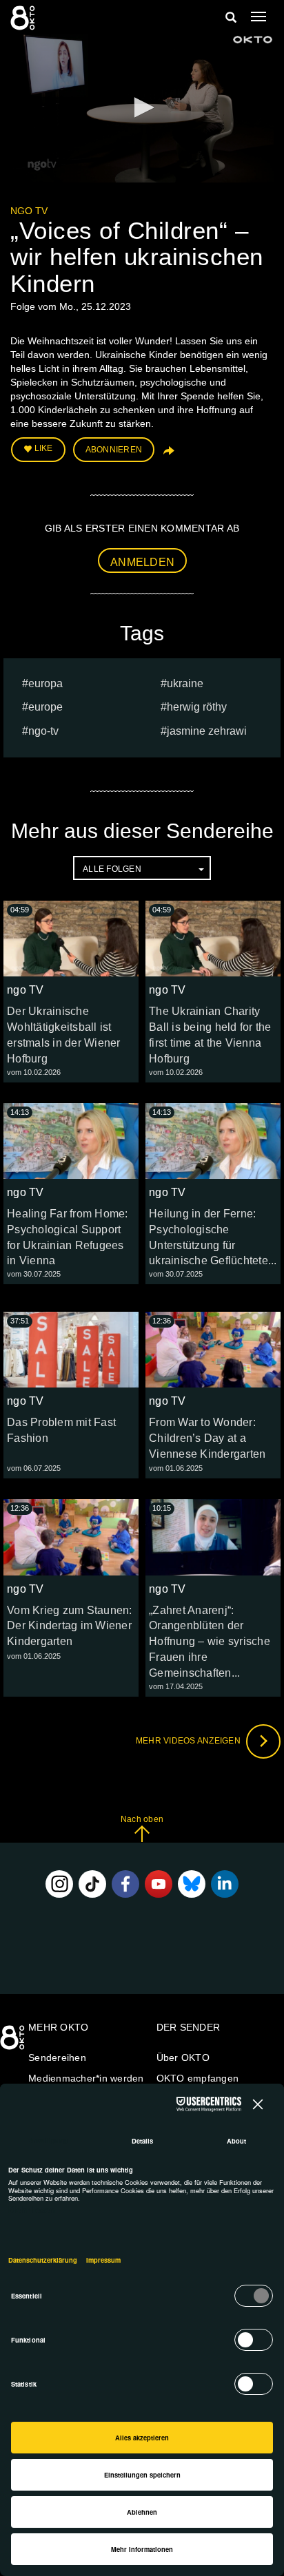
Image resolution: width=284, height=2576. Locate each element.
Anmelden (142, 562)
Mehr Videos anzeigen (189, 1741)
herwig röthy (197, 707)
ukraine (185, 683)
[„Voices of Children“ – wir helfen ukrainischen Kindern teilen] (168, 455)
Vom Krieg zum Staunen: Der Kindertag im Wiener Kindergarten (70, 1626)
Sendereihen (57, 2057)
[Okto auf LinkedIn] (225, 1884)
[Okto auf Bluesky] (192, 1884)
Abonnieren (114, 450)
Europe (45, 707)
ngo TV (29, 211)
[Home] (14, 2042)
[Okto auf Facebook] (125, 1884)
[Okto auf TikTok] (92, 1884)
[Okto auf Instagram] (59, 1884)
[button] (142, 107)
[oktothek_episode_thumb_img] (71, 939)
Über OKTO (183, 2057)
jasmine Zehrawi (207, 731)
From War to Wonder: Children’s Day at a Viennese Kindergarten (207, 1438)
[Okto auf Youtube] (159, 1884)
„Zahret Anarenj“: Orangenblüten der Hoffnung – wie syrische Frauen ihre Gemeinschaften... (210, 1642)
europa (45, 683)
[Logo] (253, 40)
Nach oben (142, 1819)
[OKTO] (24, 17)
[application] (142, 108)
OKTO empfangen (198, 2078)
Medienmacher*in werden (86, 2078)
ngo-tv (43, 731)
